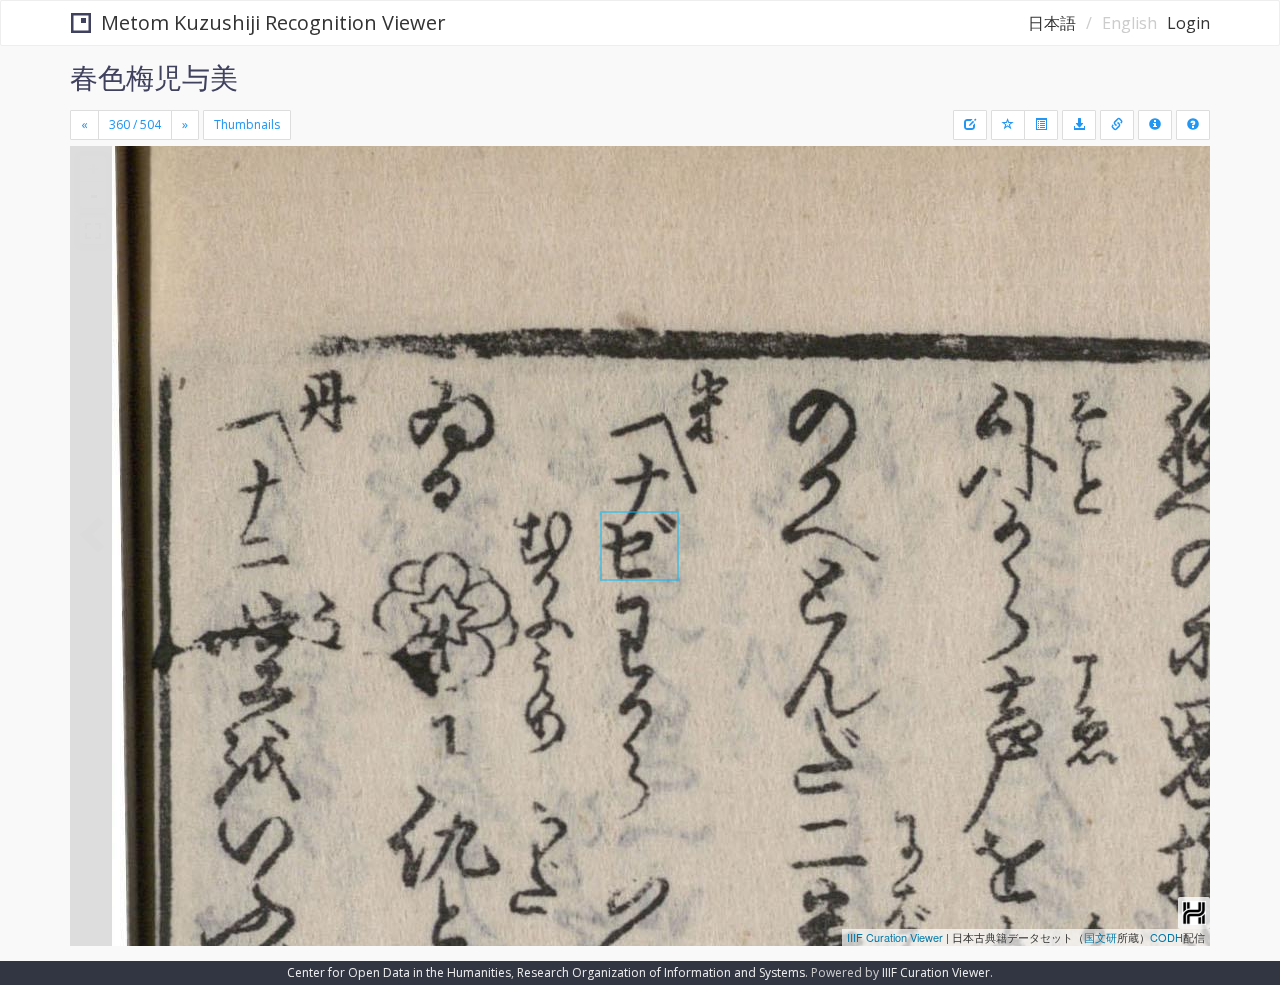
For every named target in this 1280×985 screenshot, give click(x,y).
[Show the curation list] (1041, 125)
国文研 (1100, 937)
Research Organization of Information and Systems (661, 972)
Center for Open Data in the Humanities (399, 972)
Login (1188, 23)
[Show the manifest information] (1155, 125)
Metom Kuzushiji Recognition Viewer (273, 22)
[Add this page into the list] (1008, 125)
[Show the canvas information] (1117, 125)
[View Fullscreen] (93, 231)
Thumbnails (247, 124)
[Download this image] (1079, 125)
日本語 (1052, 23)
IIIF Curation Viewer (895, 937)
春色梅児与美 (154, 77)
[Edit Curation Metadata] (970, 125)
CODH (1166, 937)
